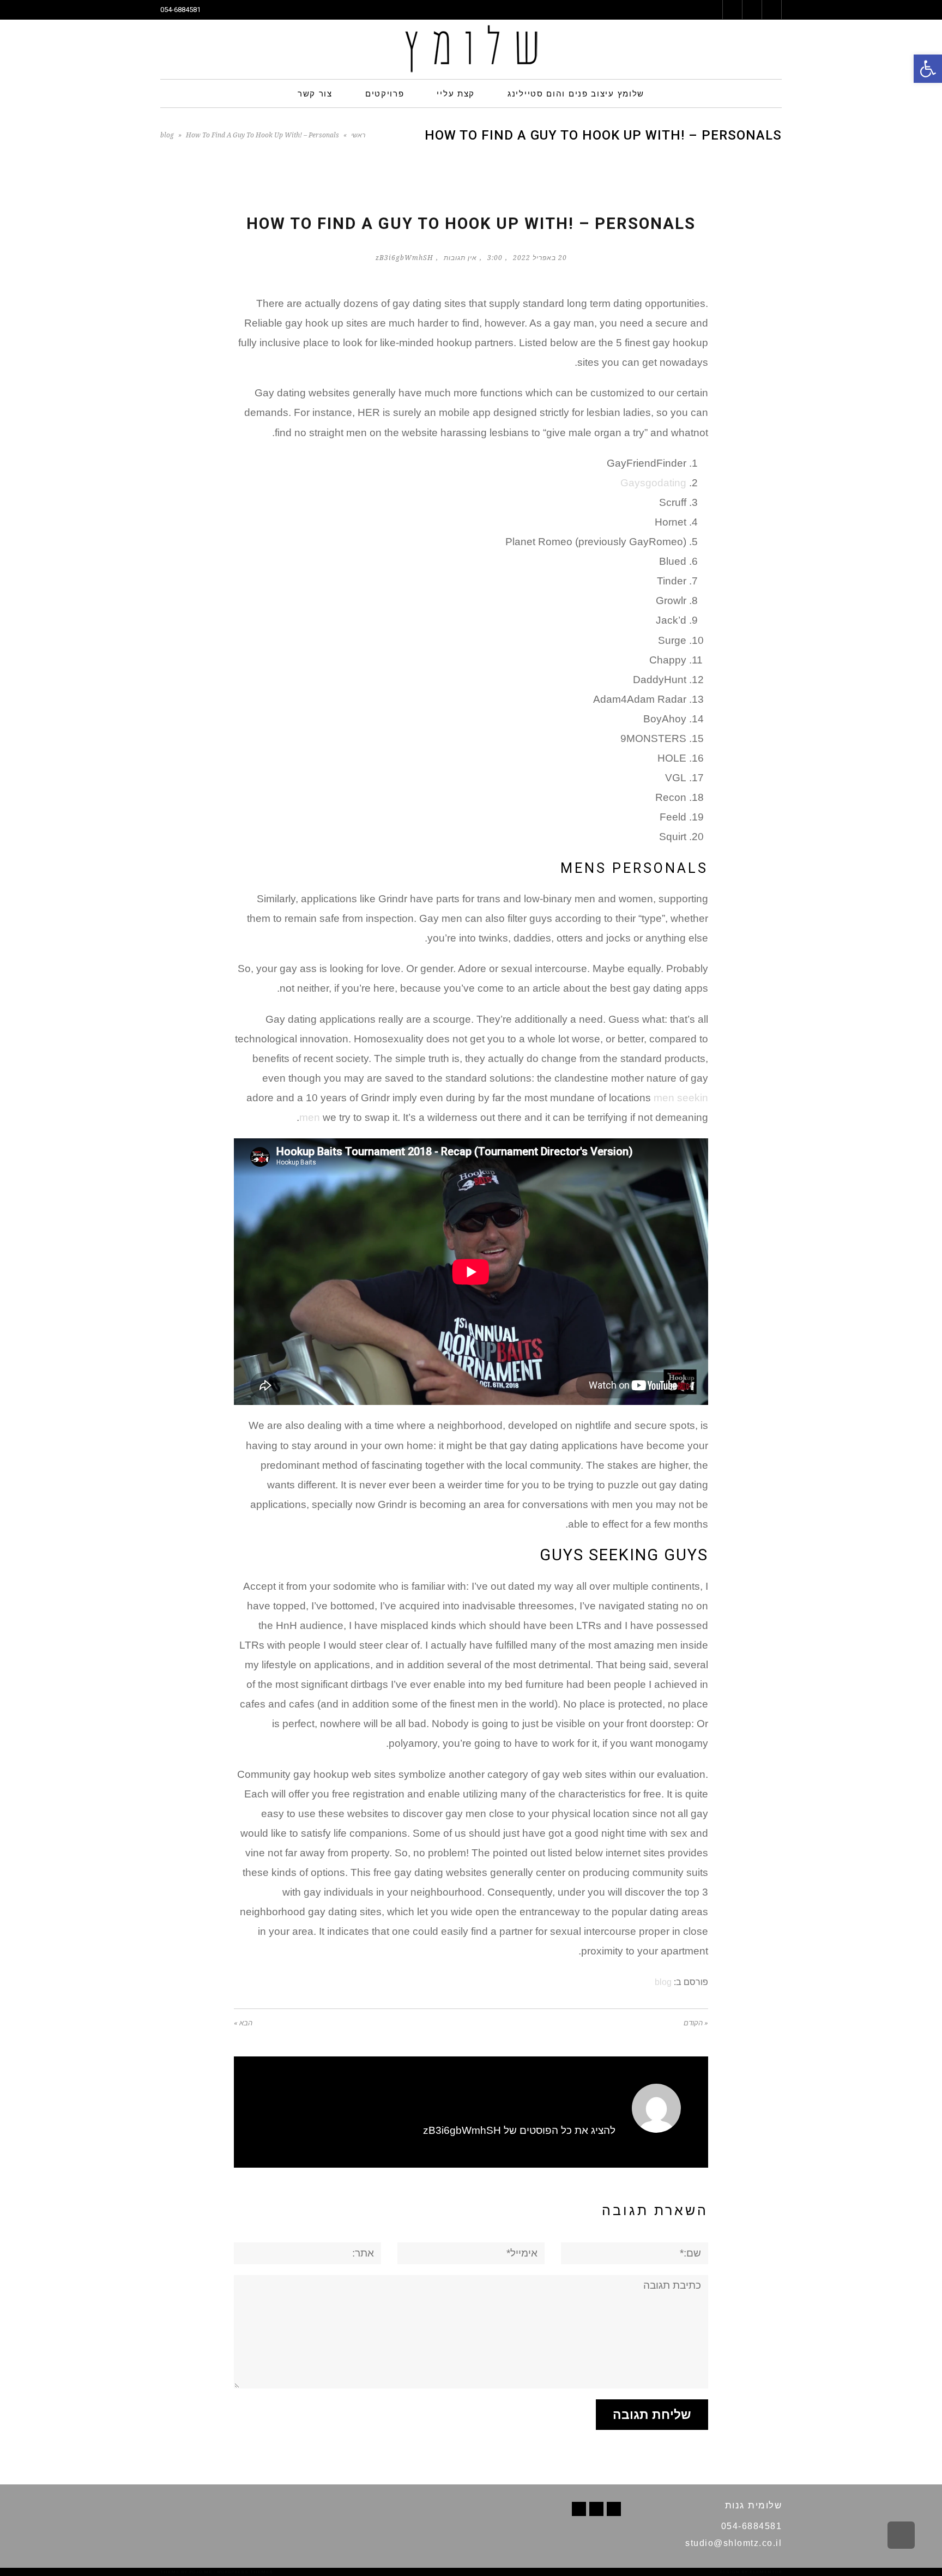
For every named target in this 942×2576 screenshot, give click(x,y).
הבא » (243, 2023)
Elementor (766, 2572)
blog (167, 135)
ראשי (358, 135)
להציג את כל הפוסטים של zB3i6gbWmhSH (519, 2130)
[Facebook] (614, 2509)
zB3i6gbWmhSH (404, 258)
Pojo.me (201, 2572)
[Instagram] (579, 2509)
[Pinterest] (596, 2509)
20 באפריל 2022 (540, 258)
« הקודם (696, 2023)
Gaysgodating (653, 483)
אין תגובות (460, 258)
